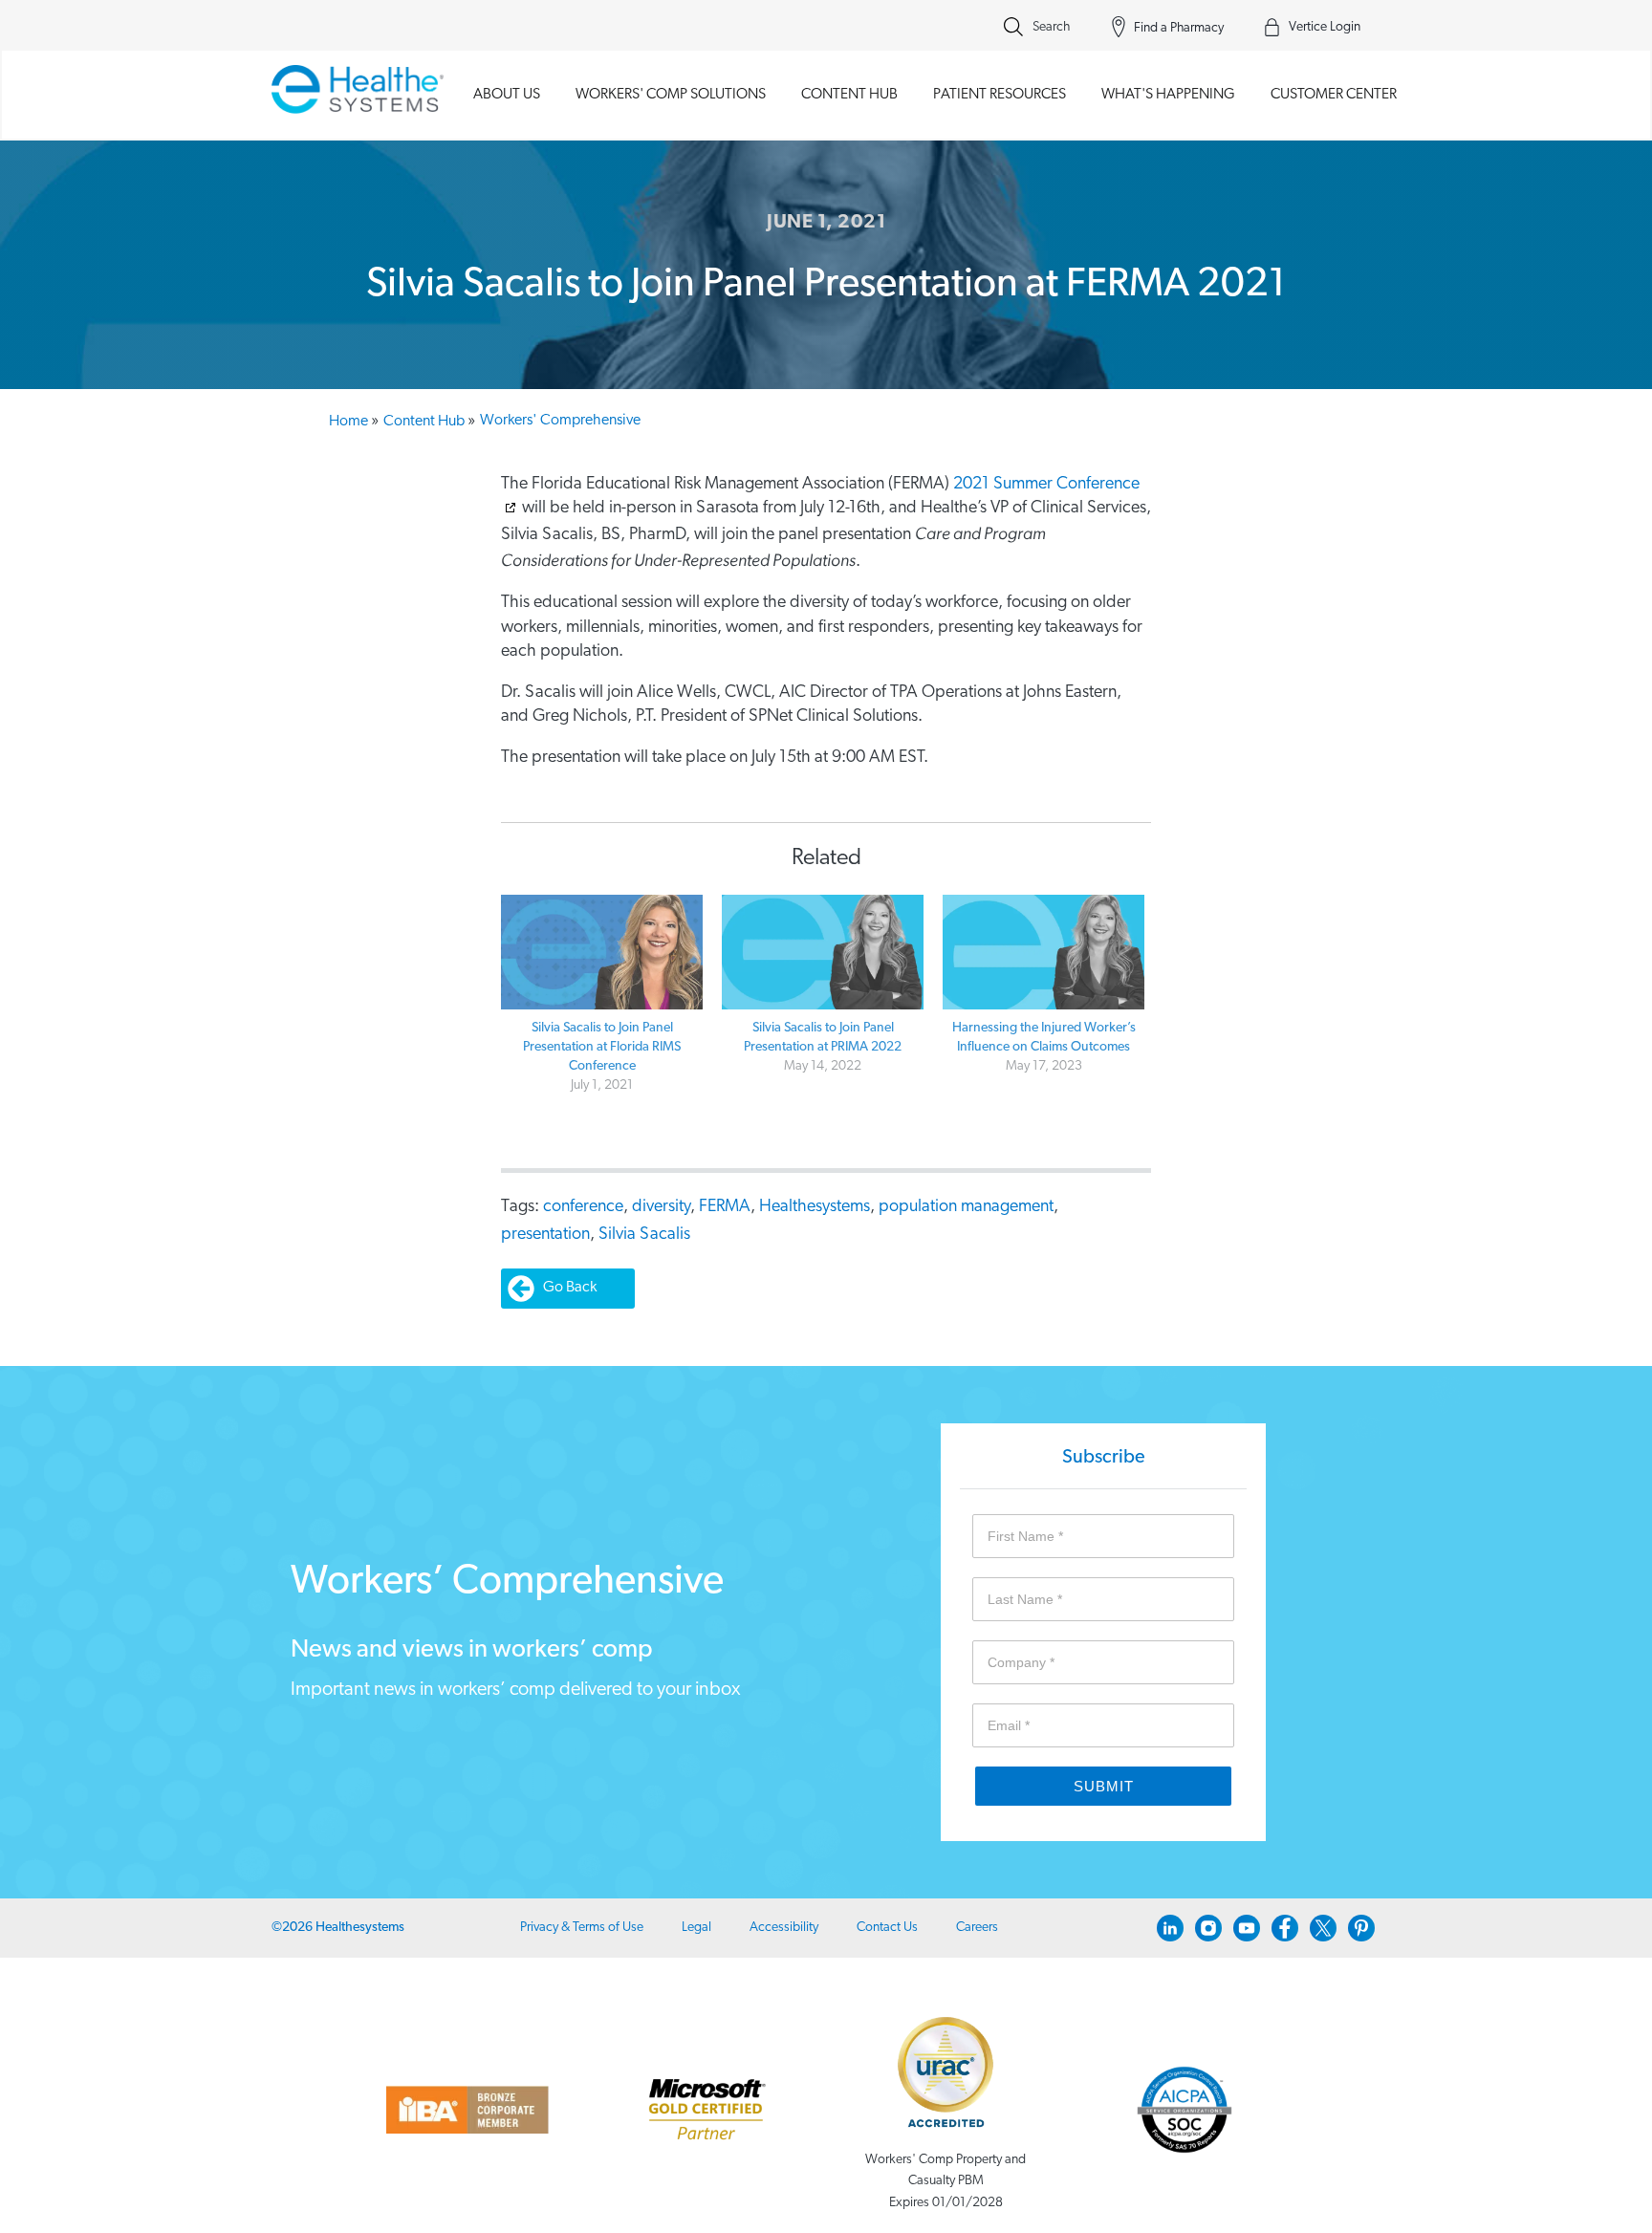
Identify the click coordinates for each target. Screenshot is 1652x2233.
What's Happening (1168, 95)
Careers (977, 1928)
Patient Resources (1000, 95)
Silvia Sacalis (644, 1235)
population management (966, 1207)
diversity (661, 1207)
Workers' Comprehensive (560, 421)
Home (354, 422)
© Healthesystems (338, 1928)
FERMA (725, 1207)
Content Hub (849, 95)
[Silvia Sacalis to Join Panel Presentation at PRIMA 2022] (823, 953)
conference (583, 1207)
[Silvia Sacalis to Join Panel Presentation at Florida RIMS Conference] (602, 953)
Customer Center (1334, 95)
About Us (507, 95)
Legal (696, 1928)
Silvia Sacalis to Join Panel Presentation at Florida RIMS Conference (602, 1047)
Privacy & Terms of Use (582, 1928)
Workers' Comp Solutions (671, 95)
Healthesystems (815, 1207)
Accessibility (784, 1928)
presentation (545, 1235)
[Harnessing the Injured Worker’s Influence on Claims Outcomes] (1043, 953)
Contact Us (887, 1928)
